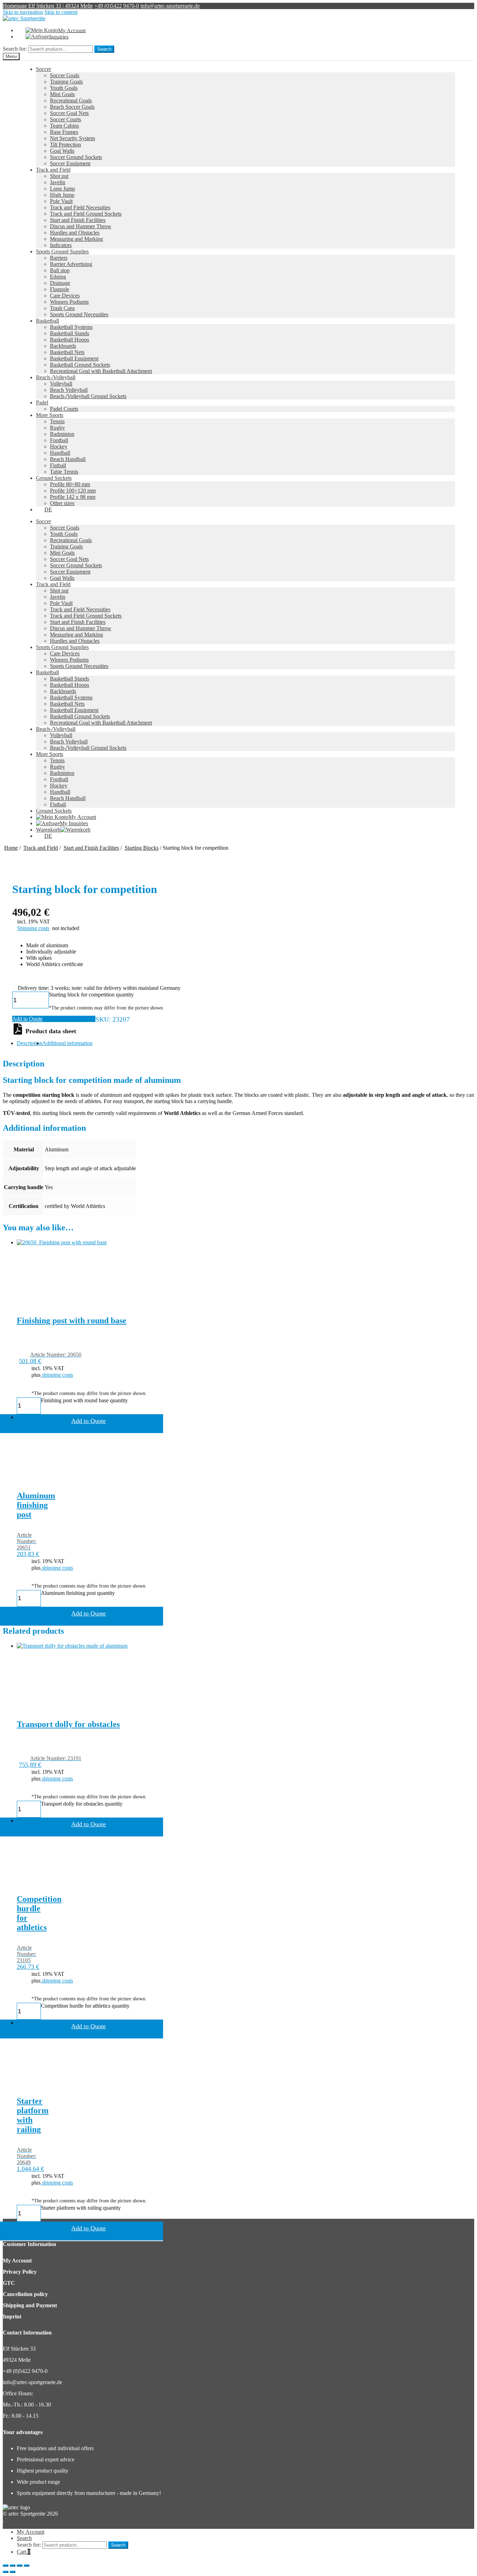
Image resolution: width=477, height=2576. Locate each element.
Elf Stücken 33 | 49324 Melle (61, 6)
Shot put (59, 176)
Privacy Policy (20, 2272)
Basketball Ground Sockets (80, 365)
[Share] (13, 2566)
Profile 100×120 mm (73, 491)
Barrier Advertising (71, 264)
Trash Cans (62, 308)
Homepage (16, 6)
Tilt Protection (65, 145)
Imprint (12, 2316)
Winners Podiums (69, 302)
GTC (9, 2283)
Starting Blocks (142, 848)
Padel (42, 402)
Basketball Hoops (69, 340)
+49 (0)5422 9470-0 (117, 6)
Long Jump (63, 189)
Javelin (58, 182)
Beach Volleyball (69, 390)
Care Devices (65, 296)
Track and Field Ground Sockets (86, 214)
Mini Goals (62, 94)
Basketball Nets (67, 352)
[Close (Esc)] (6, 2566)
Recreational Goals (71, 100)
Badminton (62, 434)
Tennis (57, 421)
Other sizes (62, 503)
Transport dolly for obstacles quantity (82, 1804)
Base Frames (64, 132)
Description (30, 1043)
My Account (17, 2261)
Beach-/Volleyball (56, 377)
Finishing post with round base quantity (84, 1400)
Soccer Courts (65, 119)
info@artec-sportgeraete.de (170, 6)
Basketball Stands (69, 333)
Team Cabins (64, 126)
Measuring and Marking (76, 239)
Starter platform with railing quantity (81, 2208)
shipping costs (57, 1375)
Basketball (47, 321)
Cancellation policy (25, 2294)
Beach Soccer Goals (72, 107)
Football (59, 440)
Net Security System (72, 138)
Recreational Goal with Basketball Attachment (101, 371)
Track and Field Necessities (80, 207)
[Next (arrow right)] (13, 2572)
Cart (24, 2552)
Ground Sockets (54, 478)
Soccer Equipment (70, 572)
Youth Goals (64, 88)
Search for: (15, 49)
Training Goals (66, 82)
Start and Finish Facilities (78, 220)
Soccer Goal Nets (69, 113)
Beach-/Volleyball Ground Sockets (88, 396)
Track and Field (53, 170)
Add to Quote (27, 1019)
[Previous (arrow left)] (6, 2572)
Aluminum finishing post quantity (78, 1593)
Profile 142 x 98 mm (73, 497)
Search (104, 49)
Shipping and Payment (30, 2305)
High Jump (62, 195)
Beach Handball (68, 459)
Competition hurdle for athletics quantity (85, 2006)
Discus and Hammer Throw (81, 226)
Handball (60, 453)
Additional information (67, 1043)
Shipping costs (33, 928)
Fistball (58, 465)
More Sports (50, 415)
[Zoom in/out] (27, 2566)
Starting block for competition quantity (91, 995)
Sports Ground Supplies (62, 251)
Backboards (63, 346)
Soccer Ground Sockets (76, 157)
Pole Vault (61, 201)
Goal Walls (62, 151)
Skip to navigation (23, 12)
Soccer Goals (65, 75)
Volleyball (61, 384)
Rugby (57, 428)
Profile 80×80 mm (70, 484)
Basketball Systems (71, 327)
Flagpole (60, 289)
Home (11, 848)
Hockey (59, 447)
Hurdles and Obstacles (75, 233)
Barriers (59, 258)
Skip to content (61, 12)
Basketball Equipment (74, 358)
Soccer (43, 69)
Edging (58, 277)
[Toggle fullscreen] (20, 2566)
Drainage (60, 283)
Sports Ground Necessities (79, 314)
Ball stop (60, 270)
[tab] (30, 1043)
